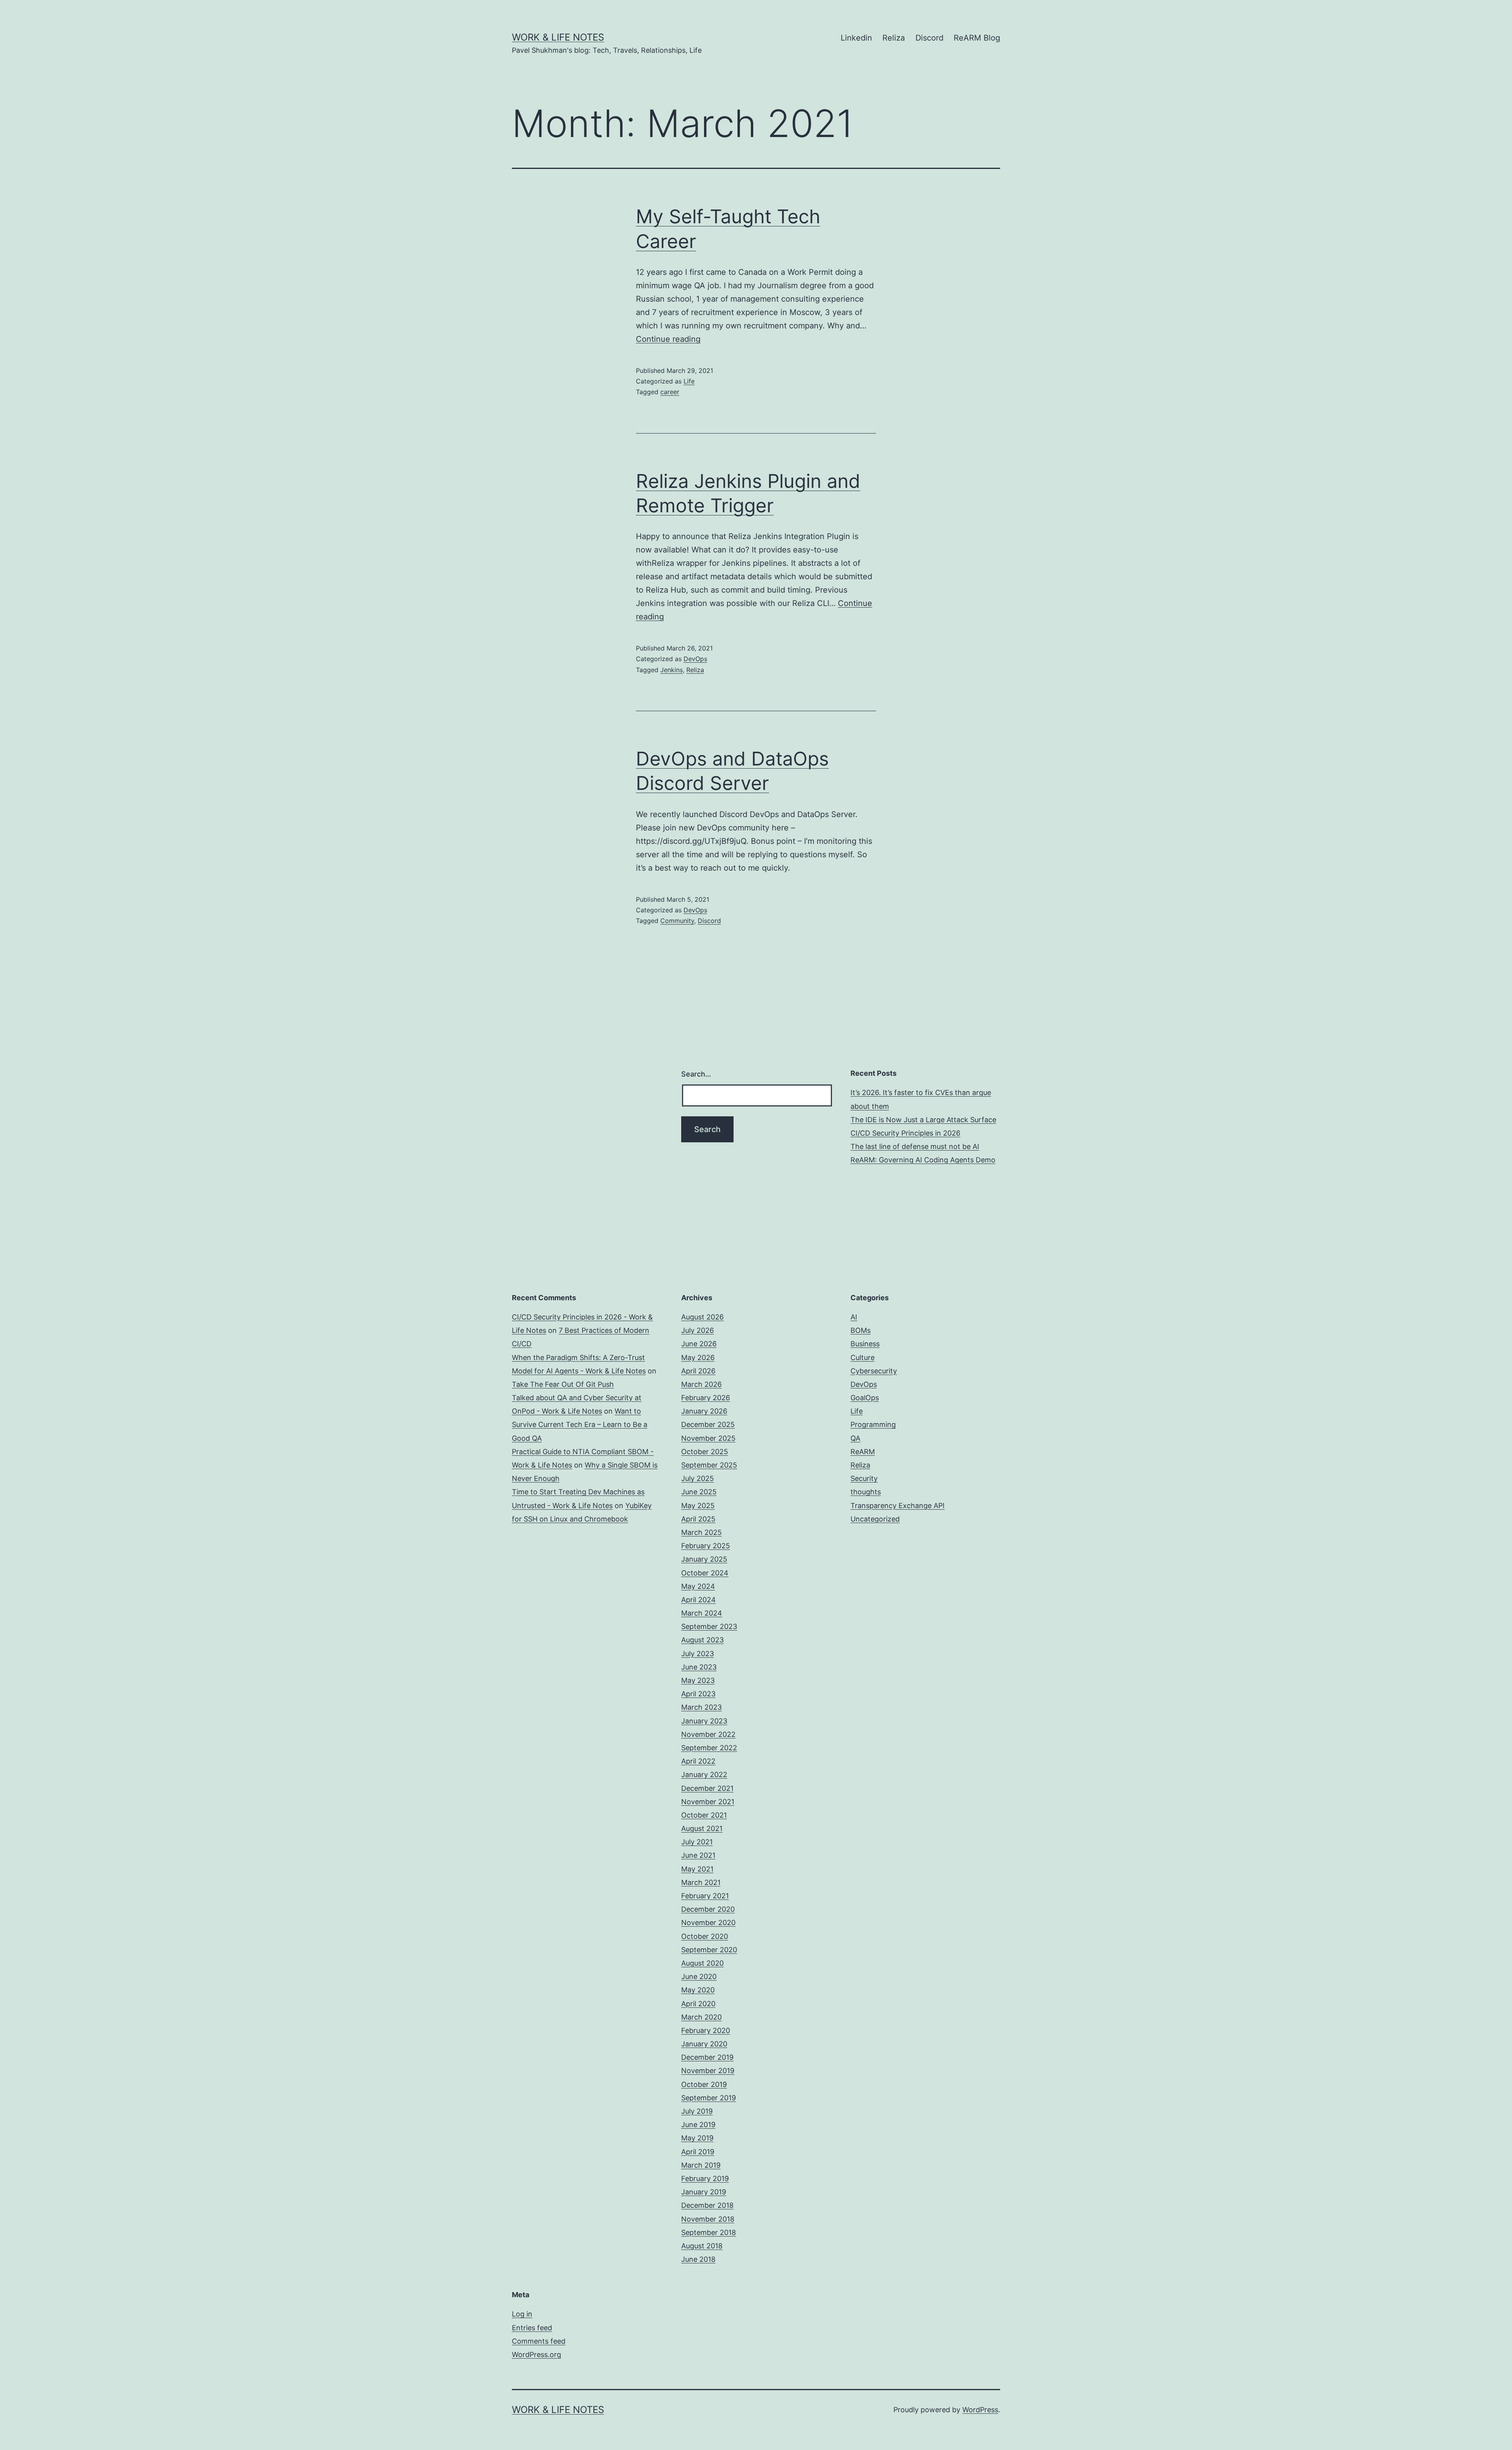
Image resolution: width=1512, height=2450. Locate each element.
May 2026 (698, 1358)
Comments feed (539, 2341)
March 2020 (701, 2017)
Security (864, 1478)
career (670, 392)
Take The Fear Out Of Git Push (563, 1384)
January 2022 (704, 1774)
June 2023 (699, 1667)
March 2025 (701, 1532)
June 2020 (699, 1976)
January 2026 (704, 1411)
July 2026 (698, 1330)
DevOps (695, 659)
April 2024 (699, 1600)
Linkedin (856, 38)
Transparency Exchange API (898, 1506)
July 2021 (697, 1842)
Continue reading (668, 339)
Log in (522, 2314)
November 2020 (708, 1923)
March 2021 (701, 1882)
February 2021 (705, 1896)
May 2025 (698, 1506)
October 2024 (705, 1573)
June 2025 (699, 1492)
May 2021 (697, 1869)
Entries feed (532, 2328)
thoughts (866, 1492)
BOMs (861, 1330)
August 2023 (702, 1640)
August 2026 (702, 1317)
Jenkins (672, 670)
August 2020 (702, 1963)
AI (854, 1317)
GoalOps (865, 1398)
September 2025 (709, 1465)
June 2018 (698, 2259)
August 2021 (702, 1828)
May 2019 (697, 2138)
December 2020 (708, 1909)
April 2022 (698, 1761)
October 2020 (705, 1936)
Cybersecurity (874, 1371)
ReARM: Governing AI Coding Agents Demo (923, 1160)
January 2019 (704, 2192)
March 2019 (701, 2165)
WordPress (980, 2410)
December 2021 (707, 1788)
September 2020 (709, 1950)
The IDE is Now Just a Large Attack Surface (923, 1120)
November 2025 (708, 1438)
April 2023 (698, 1694)
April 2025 (698, 1519)
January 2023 (704, 1721)
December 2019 (707, 2057)
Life (689, 381)
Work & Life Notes (558, 37)
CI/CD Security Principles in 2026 (905, 1133)
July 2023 (698, 1654)
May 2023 (698, 1680)
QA (855, 1438)
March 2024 (702, 1613)
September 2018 (709, 2232)
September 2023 (709, 1626)
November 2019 (708, 2071)
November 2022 (708, 1734)
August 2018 (702, 2246)
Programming (873, 1424)
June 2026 (699, 1344)
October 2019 (704, 2084)
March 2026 (701, 1384)
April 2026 (698, 1371)
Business (865, 1344)
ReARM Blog (977, 38)
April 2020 (698, 2004)
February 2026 (706, 1398)
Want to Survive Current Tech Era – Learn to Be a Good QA (580, 1424)
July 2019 (697, 2111)
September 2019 (709, 2098)
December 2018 (707, 2205)
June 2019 (698, 2125)
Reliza (894, 38)
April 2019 (698, 2152)
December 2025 (708, 1424)
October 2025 (705, 1452)
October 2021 (704, 1815)
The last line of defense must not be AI (915, 1146)
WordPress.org (536, 2355)
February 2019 (705, 2178)
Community (677, 921)
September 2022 (709, 1748)
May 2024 (698, 1586)
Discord (929, 38)
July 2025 (698, 1478)
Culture (863, 1358)
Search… (696, 1074)
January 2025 (704, 1559)
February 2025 (706, 1546)
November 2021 (708, 1802)
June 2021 (698, 1855)
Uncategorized (875, 1519)
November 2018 (708, 2219)
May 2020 (698, 1990)
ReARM (863, 1452)
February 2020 (706, 2030)
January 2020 (704, 2044)
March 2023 (701, 1707)
